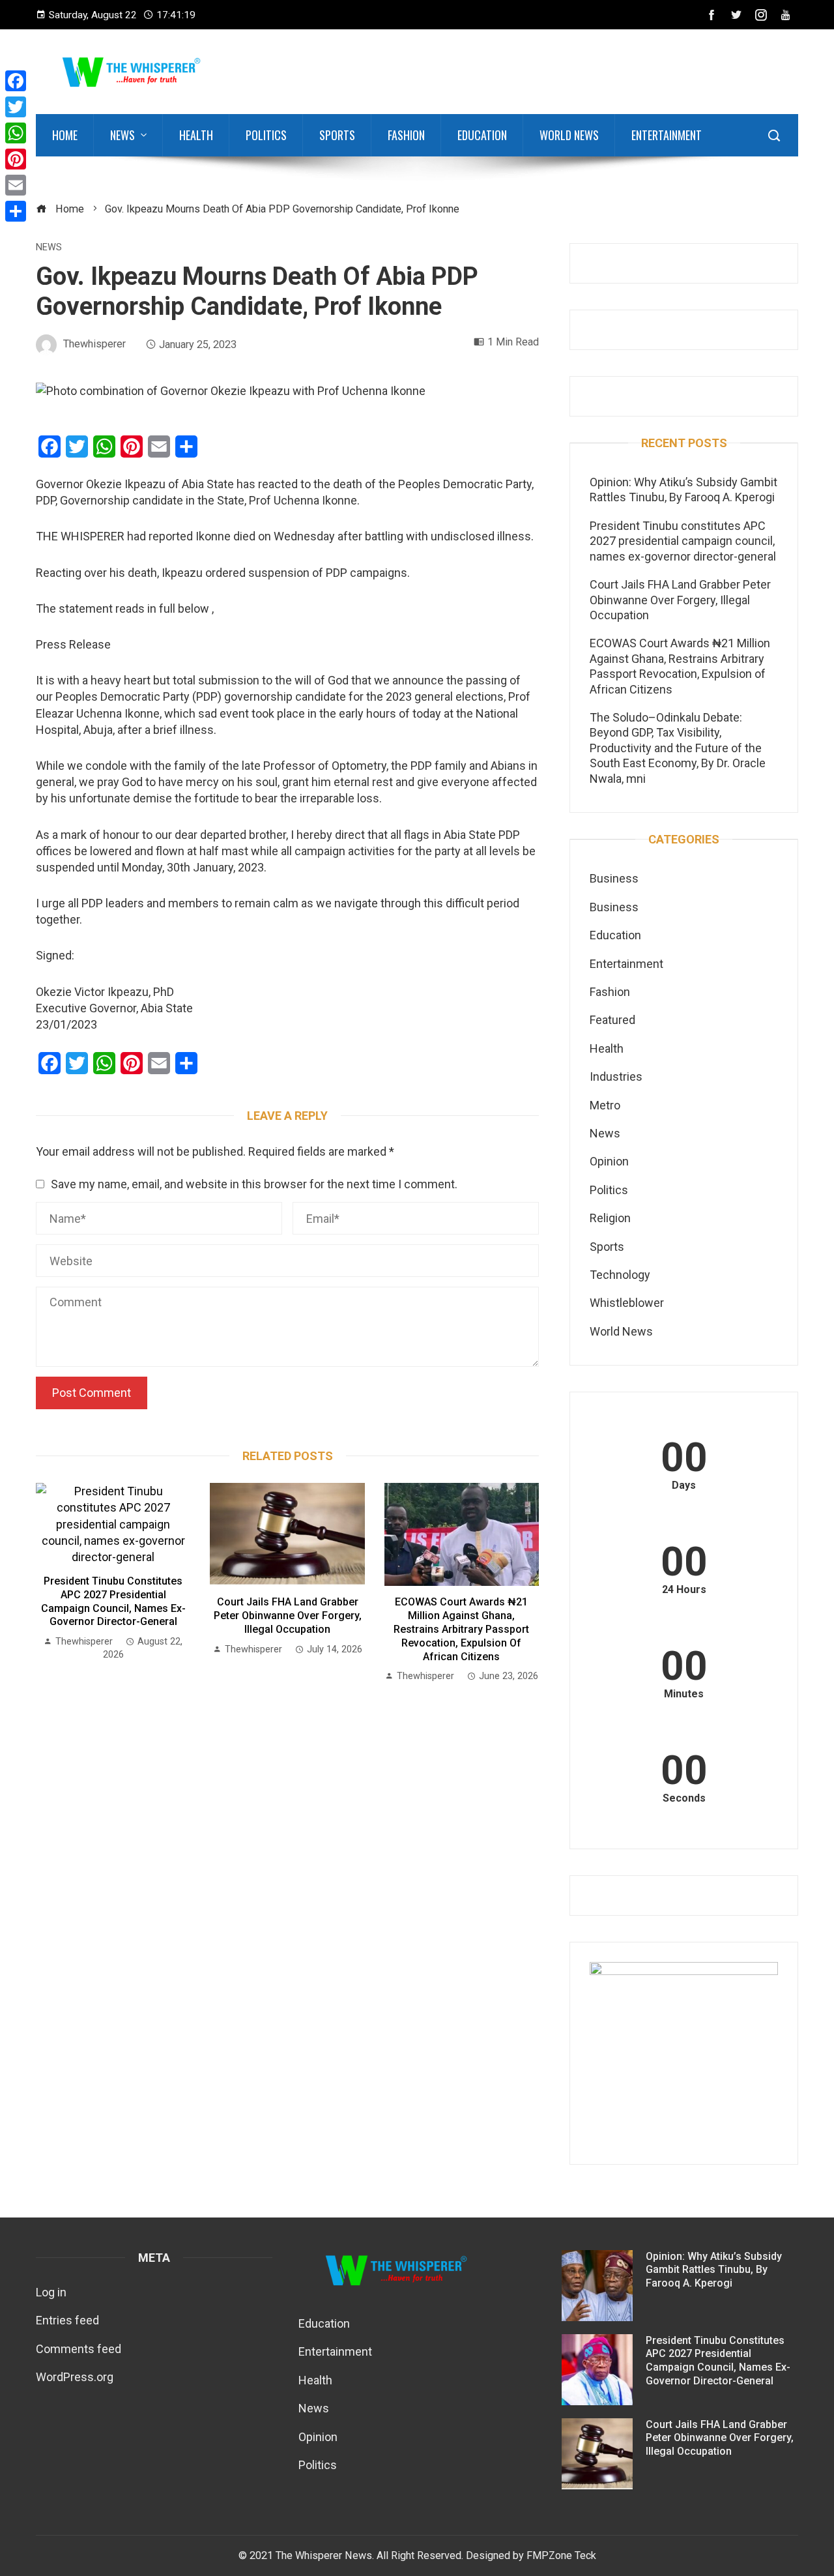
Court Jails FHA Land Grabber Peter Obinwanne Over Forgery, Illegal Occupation (288, 1616)
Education (482, 135)
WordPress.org (75, 2377)
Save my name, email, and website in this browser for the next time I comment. (254, 1184)
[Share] (16, 211)
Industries (616, 1076)
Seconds (684, 1798)
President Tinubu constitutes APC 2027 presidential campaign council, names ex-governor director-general (113, 1601)
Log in (51, 2292)
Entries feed (67, 2320)
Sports (337, 135)
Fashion (406, 135)
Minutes (684, 1694)
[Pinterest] (16, 159)
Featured (612, 1020)
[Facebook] (16, 81)
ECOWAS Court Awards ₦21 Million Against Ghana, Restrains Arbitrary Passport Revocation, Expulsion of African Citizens (461, 1629)
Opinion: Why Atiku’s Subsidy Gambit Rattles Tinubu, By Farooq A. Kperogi (714, 2270)
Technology (620, 1275)
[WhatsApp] (16, 133)
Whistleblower (627, 1303)
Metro (605, 1105)
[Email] (16, 185)
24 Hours (684, 1590)
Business (614, 878)
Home (65, 135)
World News (569, 135)
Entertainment (667, 135)
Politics (266, 135)
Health (196, 135)
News (122, 135)
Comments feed (79, 2349)
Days (684, 1486)
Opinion (609, 1161)
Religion (610, 1218)
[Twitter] (16, 107)
